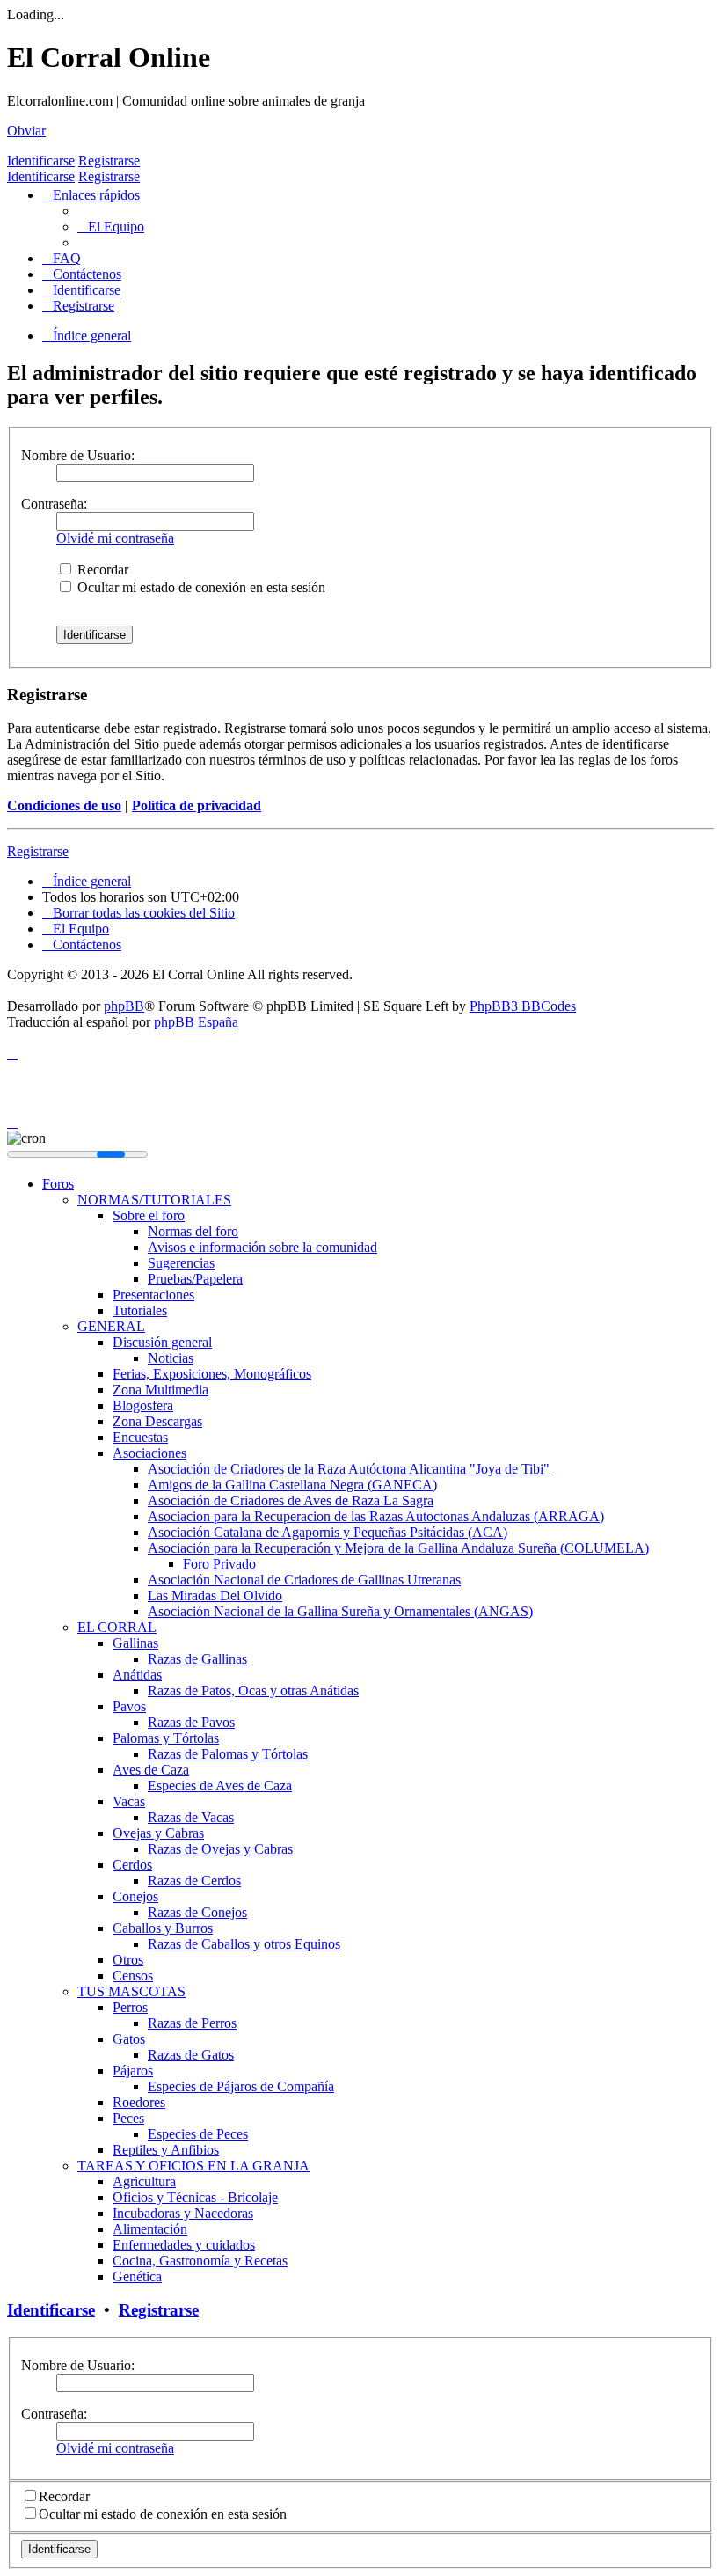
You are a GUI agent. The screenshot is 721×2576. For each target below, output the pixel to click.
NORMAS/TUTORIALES (154, 1200)
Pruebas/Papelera (195, 1279)
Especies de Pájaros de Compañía (241, 2086)
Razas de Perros (192, 2023)
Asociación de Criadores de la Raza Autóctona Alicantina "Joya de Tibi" (349, 1469)
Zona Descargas (157, 1421)
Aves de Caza (151, 1770)
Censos (133, 1976)
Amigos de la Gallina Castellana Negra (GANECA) (292, 1485)
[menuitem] (111, 227)
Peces (128, 2118)
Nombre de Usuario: (78, 455)
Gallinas (135, 1643)
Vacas (129, 1801)
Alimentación (150, 2229)
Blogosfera (143, 1405)
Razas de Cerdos (194, 1881)
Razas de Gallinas (197, 1659)
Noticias (171, 1358)
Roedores (139, 2102)
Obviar (26, 131)
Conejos (135, 1896)
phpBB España (196, 1022)
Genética (137, 2276)
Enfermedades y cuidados (184, 2245)
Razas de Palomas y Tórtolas (228, 1754)
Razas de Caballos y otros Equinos (244, 1944)
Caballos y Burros (163, 1928)
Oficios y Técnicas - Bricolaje (195, 2197)
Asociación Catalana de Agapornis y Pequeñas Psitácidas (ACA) (328, 1532)
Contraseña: (54, 504)
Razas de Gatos (191, 2055)
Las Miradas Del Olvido (215, 1595)
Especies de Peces (198, 2134)
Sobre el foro (149, 1215)
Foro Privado (219, 1564)
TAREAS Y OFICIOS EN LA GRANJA (193, 2166)
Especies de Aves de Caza (220, 1786)
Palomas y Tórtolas (166, 1738)
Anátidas (137, 1675)
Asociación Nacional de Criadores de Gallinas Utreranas (304, 1580)
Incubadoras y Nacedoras (183, 2213)
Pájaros (133, 2071)
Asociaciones (149, 1453)
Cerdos (132, 1865)
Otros (128, 1960)
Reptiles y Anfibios (166, 2150)
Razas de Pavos (191, 1722)
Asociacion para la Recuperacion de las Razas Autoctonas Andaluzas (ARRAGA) (376, 1516)
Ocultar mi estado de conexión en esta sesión (200, 587)
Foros (58, 1184)
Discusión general (162, 1342)
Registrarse (109, 161)
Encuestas (140, 1437)
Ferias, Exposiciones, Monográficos (212, 1374)
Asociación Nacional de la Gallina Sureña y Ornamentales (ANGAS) (340, 1611)
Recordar (101, 570)
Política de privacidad (197, 805)
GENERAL (111, 1326)
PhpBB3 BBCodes (523, 1006)
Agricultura (144, 2181)
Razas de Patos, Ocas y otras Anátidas (253, 1690)
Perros (130, 2007)
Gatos (129, 2039)
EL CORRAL (117, 1627)
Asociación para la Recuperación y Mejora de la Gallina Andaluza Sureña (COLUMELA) (398, 1548)
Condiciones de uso (64, 805)
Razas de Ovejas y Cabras (220, 1849)
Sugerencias (181, 1263)
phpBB (124, 1006)
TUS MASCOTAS (131, 1991)
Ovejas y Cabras (158, 1833)
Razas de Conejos (197, 1912)
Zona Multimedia (160, 1390)
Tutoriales (140, 1310)
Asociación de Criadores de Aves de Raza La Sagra (291, 1500)
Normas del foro (193, 1231)
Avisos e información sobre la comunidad (262, 1247)
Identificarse (41, 161)
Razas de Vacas (191, 1817)
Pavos (129, 1706)
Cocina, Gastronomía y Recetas (200, 2261)
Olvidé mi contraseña (115, 538)
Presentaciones (153, 1295)
